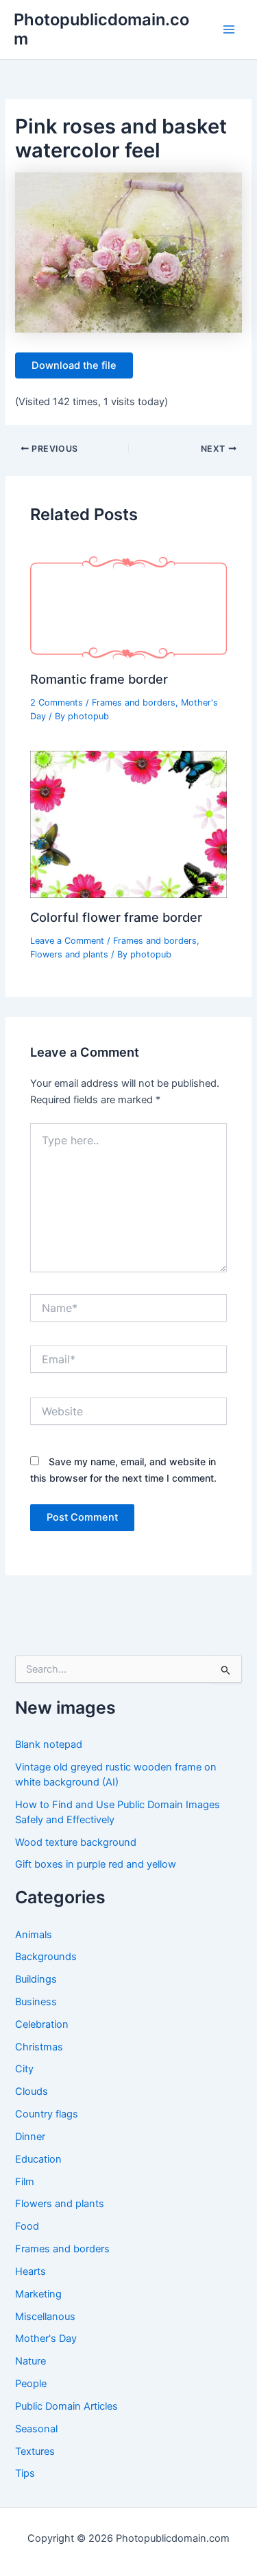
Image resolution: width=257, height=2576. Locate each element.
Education (38, 2159)
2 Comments (57, 703)
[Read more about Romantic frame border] (128, 607)
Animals (34, 1935)
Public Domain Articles (66, 2406)
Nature (30, 2361)
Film (25, 2182)
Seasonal (36, 2429)
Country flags (47, 2114)
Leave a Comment (67, 941)
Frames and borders (134, 703)
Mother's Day (46, 2339)
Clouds (32, 2091)
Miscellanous (45, 2317)
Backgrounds (46, 1957)
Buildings (36, 1979)
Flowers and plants (69, 954)
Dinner (30, 2137)
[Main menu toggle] (229, 29)
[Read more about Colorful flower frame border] (128, 824)
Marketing (38, 2294)
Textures (35, 2451)
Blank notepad (49, 1744)
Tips (25, 2473)
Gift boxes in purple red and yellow (96, 1864)
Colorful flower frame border (116, 917)
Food (27, 2226)
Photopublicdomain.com (101, 29)
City (24, 2069)
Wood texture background (76, 1842)
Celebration (42, 2024)
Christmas (39, 2047)
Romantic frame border (99, 679)
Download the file (74, 365)
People (31, 2384)
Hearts (30, 2271)
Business (36, 2002)
